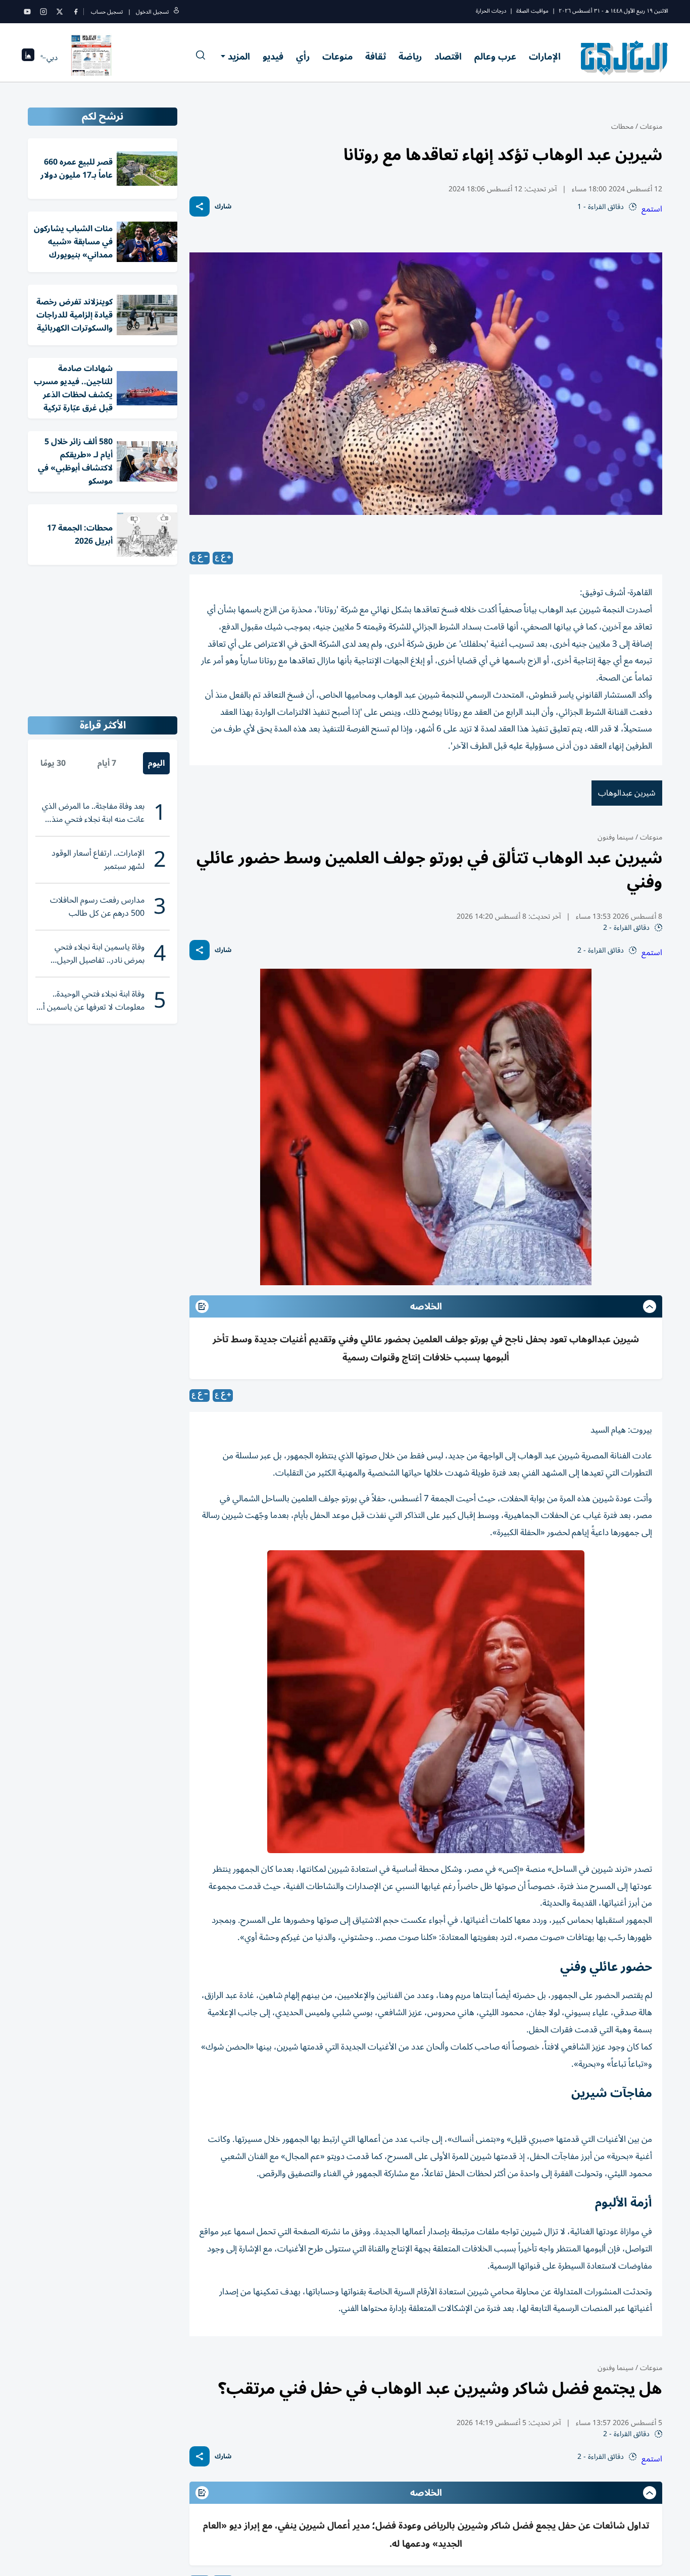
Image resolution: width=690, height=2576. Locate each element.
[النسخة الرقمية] (91, 58)
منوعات (337, 57)
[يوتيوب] (27, 12)
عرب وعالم (495, 57)
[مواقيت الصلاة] (28, 58)
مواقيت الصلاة (532, 11)
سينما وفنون (615, 837)
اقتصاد (448, 57)
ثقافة (376, 57)
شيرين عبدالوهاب (627, 793)
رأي (303, 57)
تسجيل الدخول (152, 12)
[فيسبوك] (76, 12)
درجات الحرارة (491, 11)
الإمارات (545, 57)
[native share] (200, 206)
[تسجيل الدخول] (176, 12)
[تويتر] (60, 12)
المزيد (239, 57)
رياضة (410, 57)
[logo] (625, 58)
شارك (223, 207)
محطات (622, 126)
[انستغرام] (43, 12)
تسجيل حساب (107, 12)
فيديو (273, 57)
